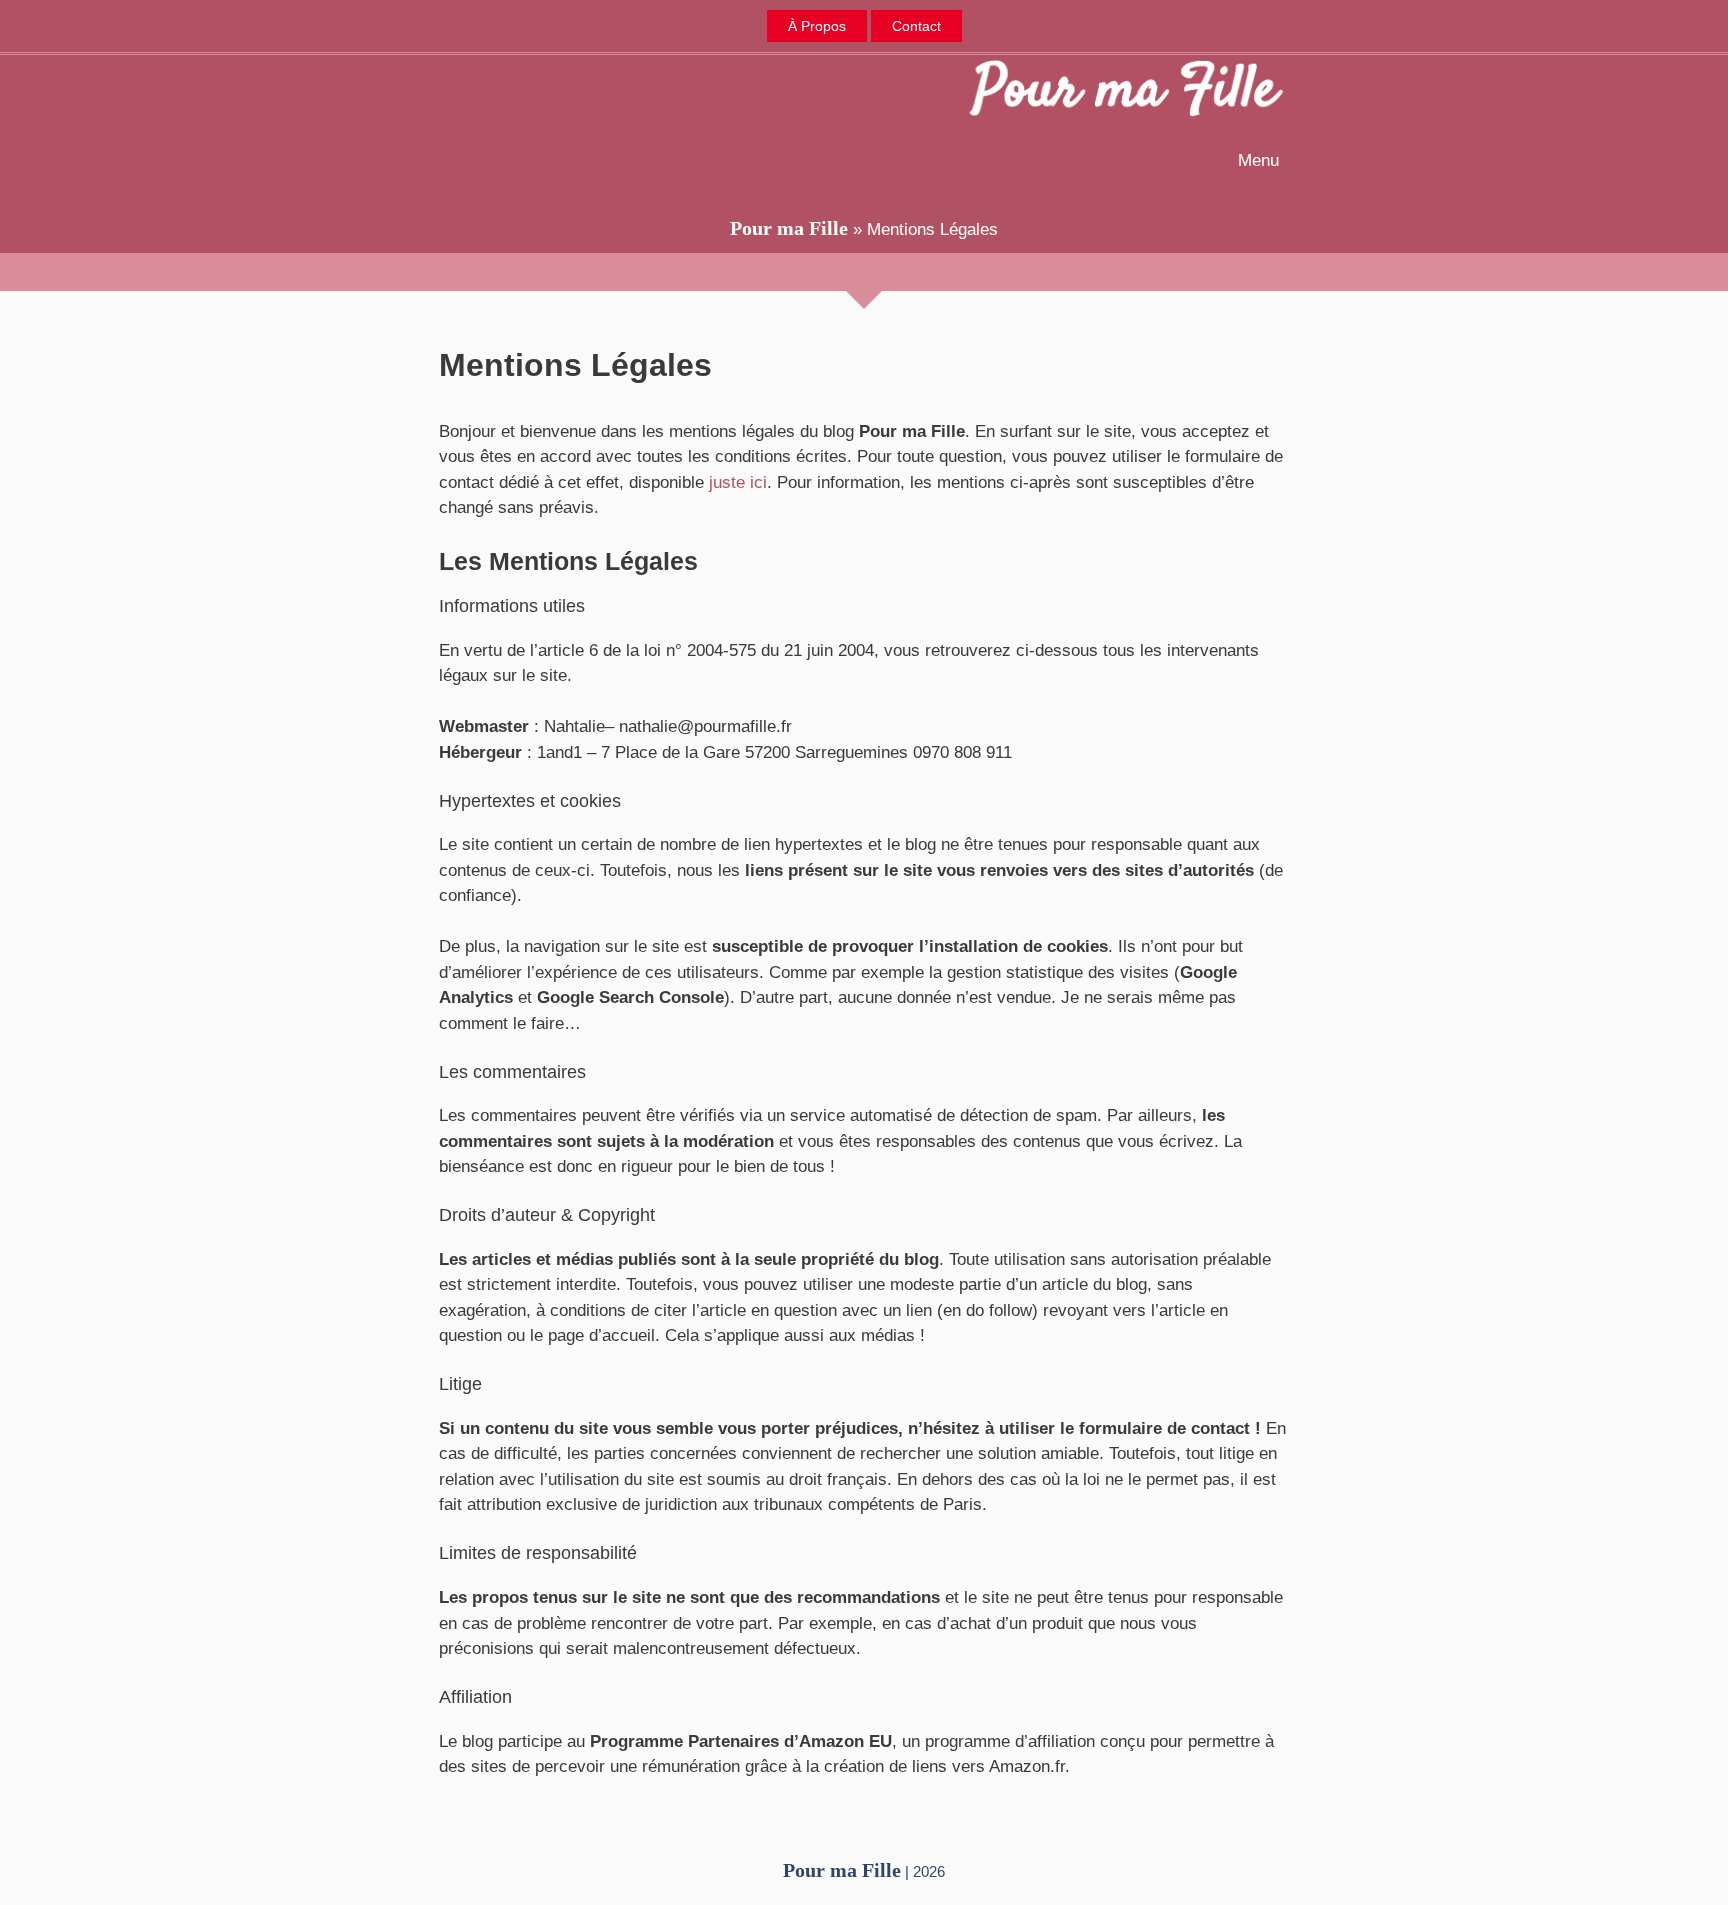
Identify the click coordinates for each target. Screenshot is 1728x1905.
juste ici (738, 482)
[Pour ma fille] (1126, 91)
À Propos (817, 26)
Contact (916, 26)
